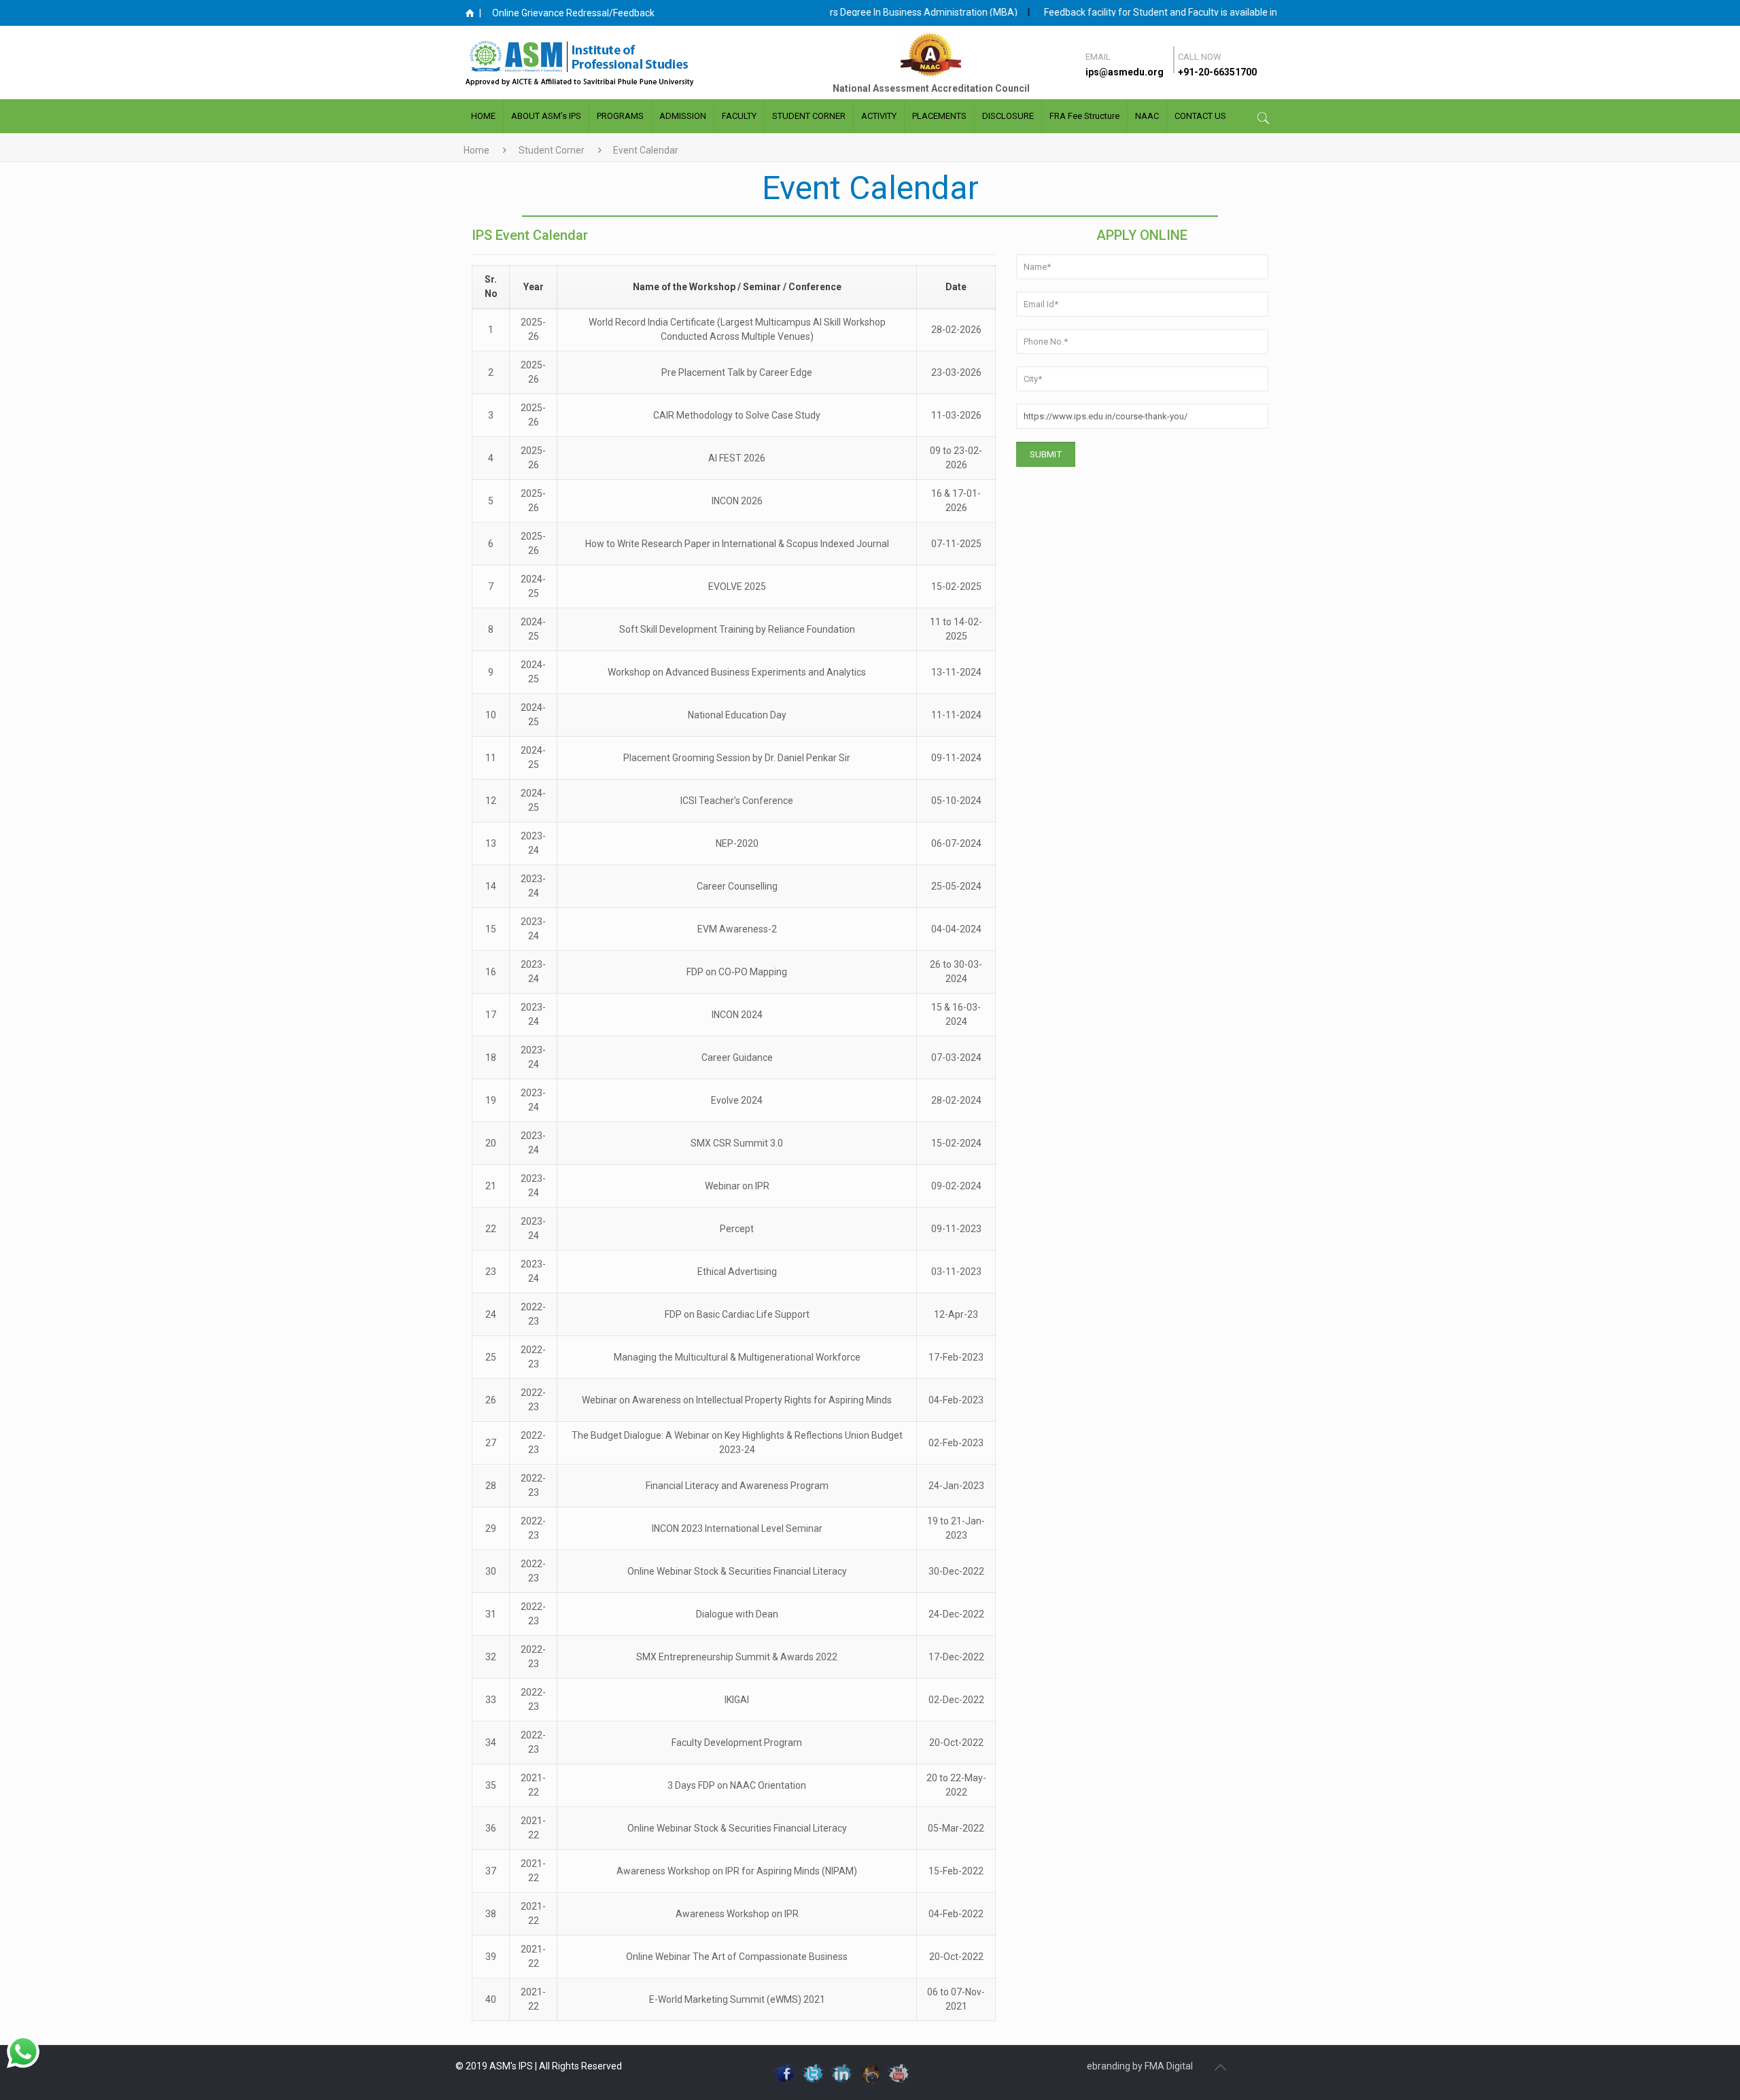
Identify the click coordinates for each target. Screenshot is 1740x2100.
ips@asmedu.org (1125, 72)
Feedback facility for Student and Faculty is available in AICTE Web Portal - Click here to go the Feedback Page (1230, 12)
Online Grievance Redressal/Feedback (573, 13)
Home (476, 150)
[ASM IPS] (608, 63)
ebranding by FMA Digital (1140, 2066)
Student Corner (552, 150)
